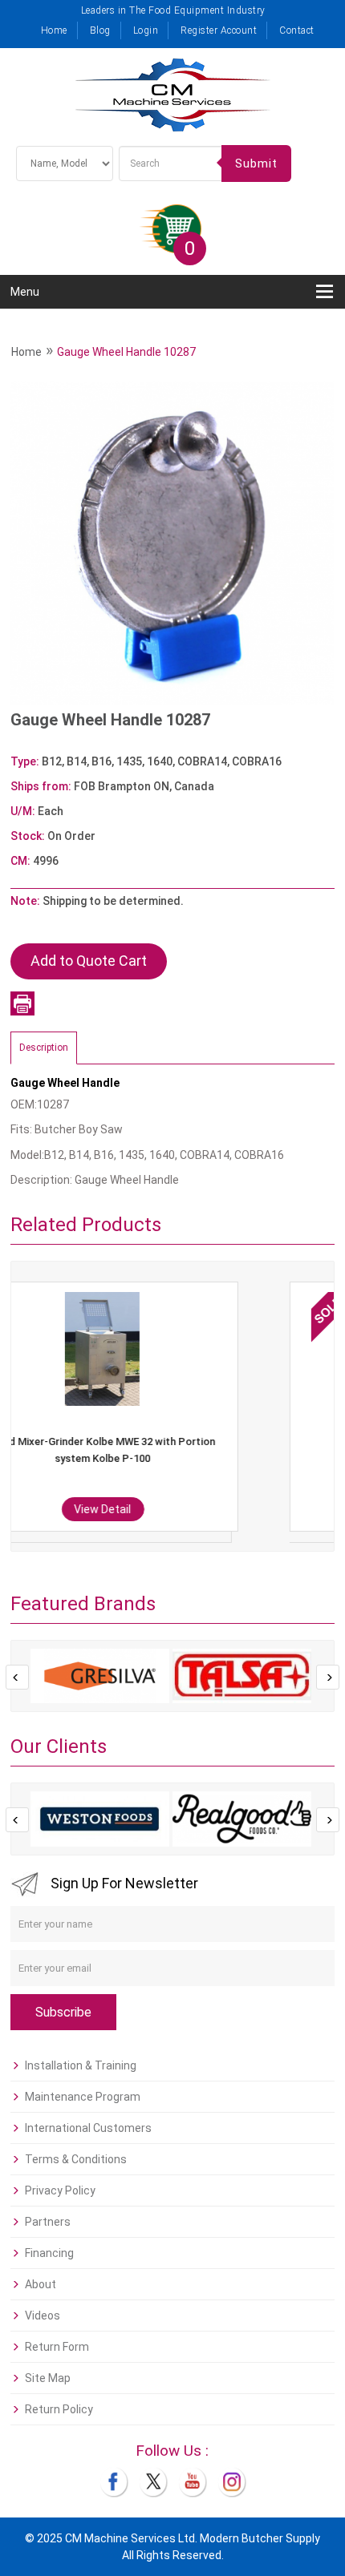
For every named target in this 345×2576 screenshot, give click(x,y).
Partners (48, 2222)
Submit (256, 164)
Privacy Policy (60, 2190)
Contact (297, 30)
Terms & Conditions (76, 2159)
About (41, 2284)
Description (44, 1048)
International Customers (88, 2128)
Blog (100, 30)
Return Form (57, 2347)
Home (54, 30)
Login (146, 30)
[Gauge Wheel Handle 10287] (172, 543)
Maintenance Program (83, 2097)
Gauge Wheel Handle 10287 (126, 352)
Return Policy (59, 2409)
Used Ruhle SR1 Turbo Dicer (188, 1441)
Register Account (219, 30)
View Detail (187, 1509)
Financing (49, 2253)
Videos (43, 2316)
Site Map (48, 2378)
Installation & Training (81, 2065)
